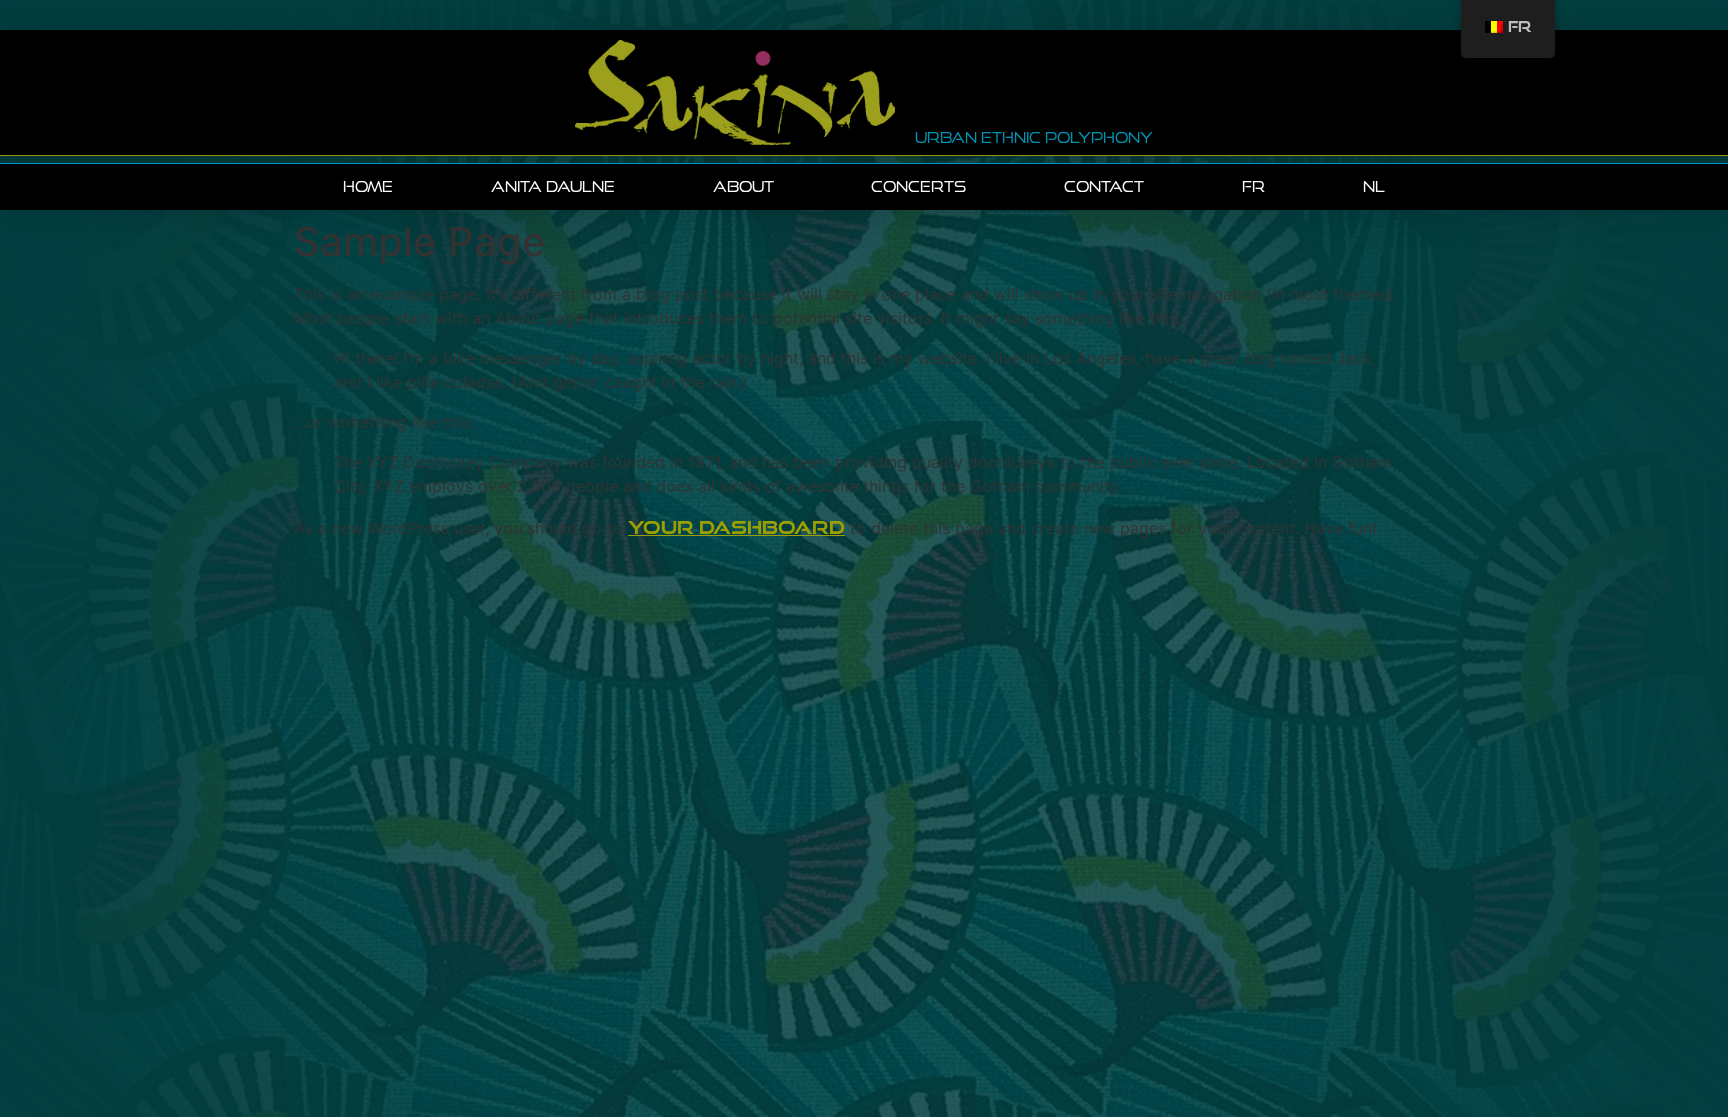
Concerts (918, 186)
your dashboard (736, 527)
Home (368, 186)
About (743, 186)
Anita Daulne (553, 186)
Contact (1104, 186)
